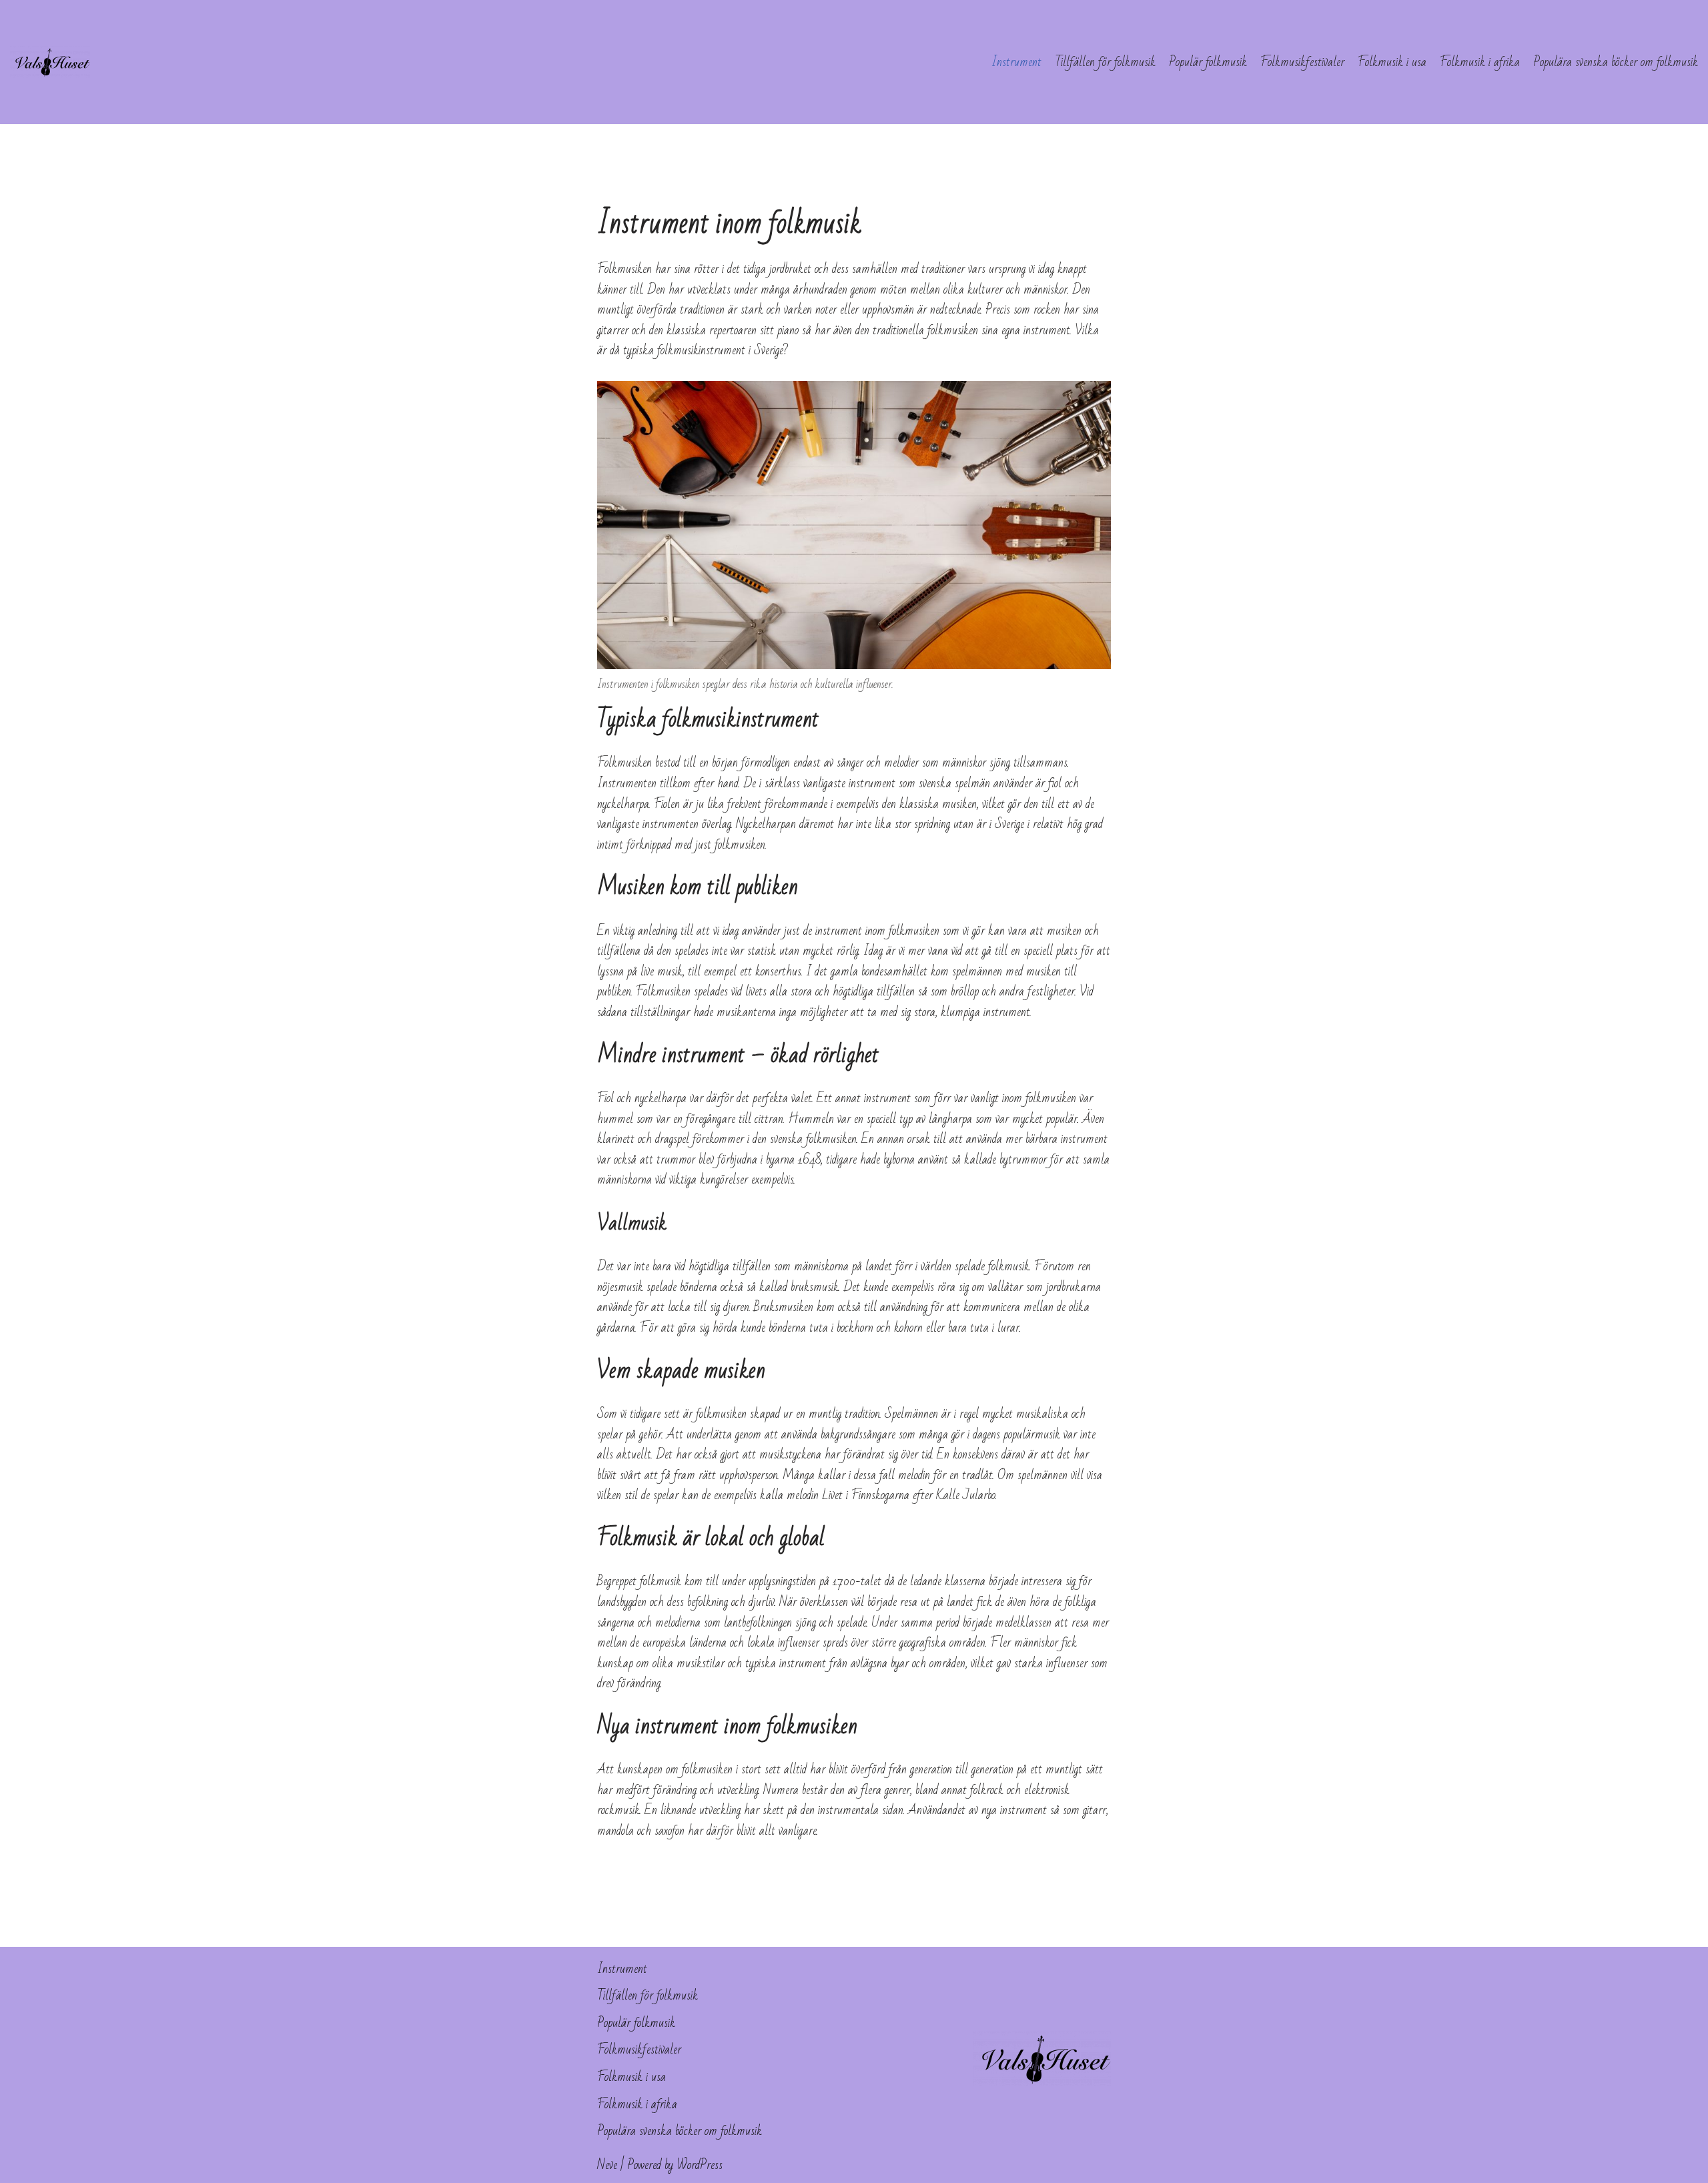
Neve (607, 2165)
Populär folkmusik (1208, 62)
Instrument (1016, 62)
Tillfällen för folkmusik (1105, 62)
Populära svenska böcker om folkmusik (1616, 62)
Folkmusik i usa (1392, 62)
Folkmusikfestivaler (1302, 62)
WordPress (700, 2165)
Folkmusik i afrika (1480, 62)
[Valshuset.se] (50, 62)
